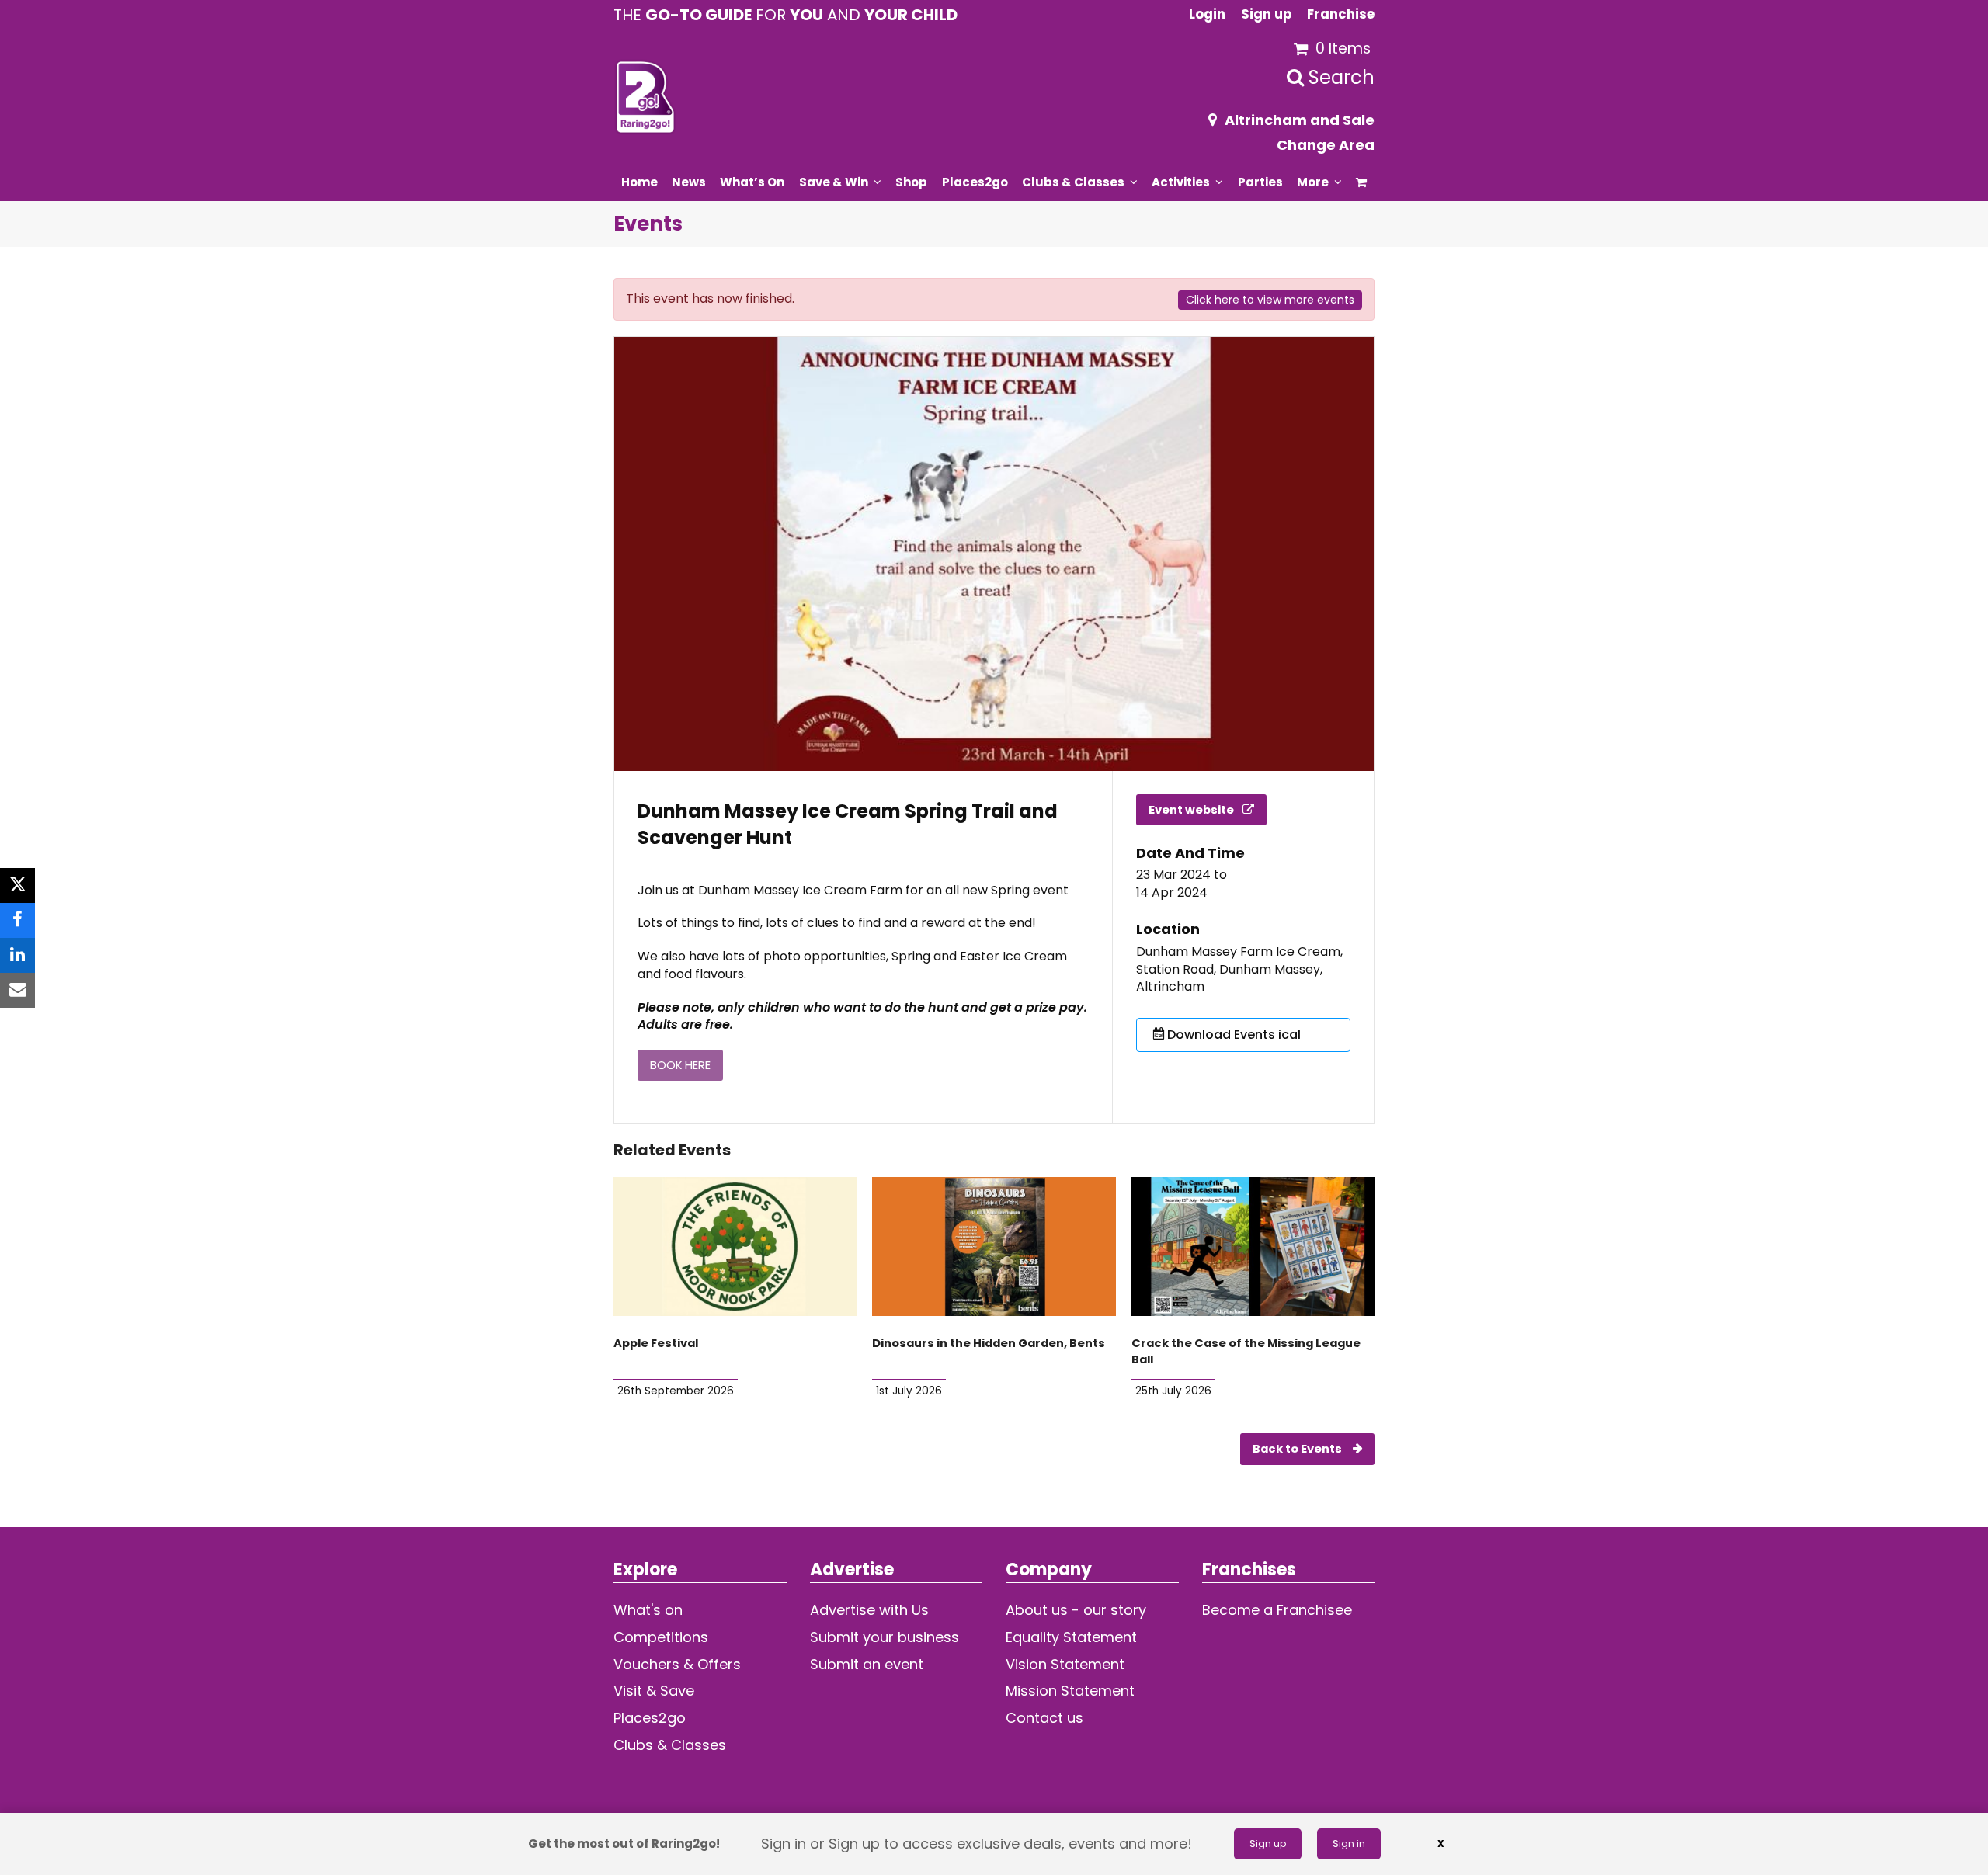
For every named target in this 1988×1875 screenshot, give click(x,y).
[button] (1362, 182)
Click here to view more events (1270, 300)
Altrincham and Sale (1300, 120)
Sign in (1349, 1844)
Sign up (1268, 1844)
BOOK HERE (680, 1065)
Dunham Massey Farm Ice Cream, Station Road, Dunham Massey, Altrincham (1239, 969)
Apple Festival (656, 1343)
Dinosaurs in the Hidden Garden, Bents (989, 1343)
